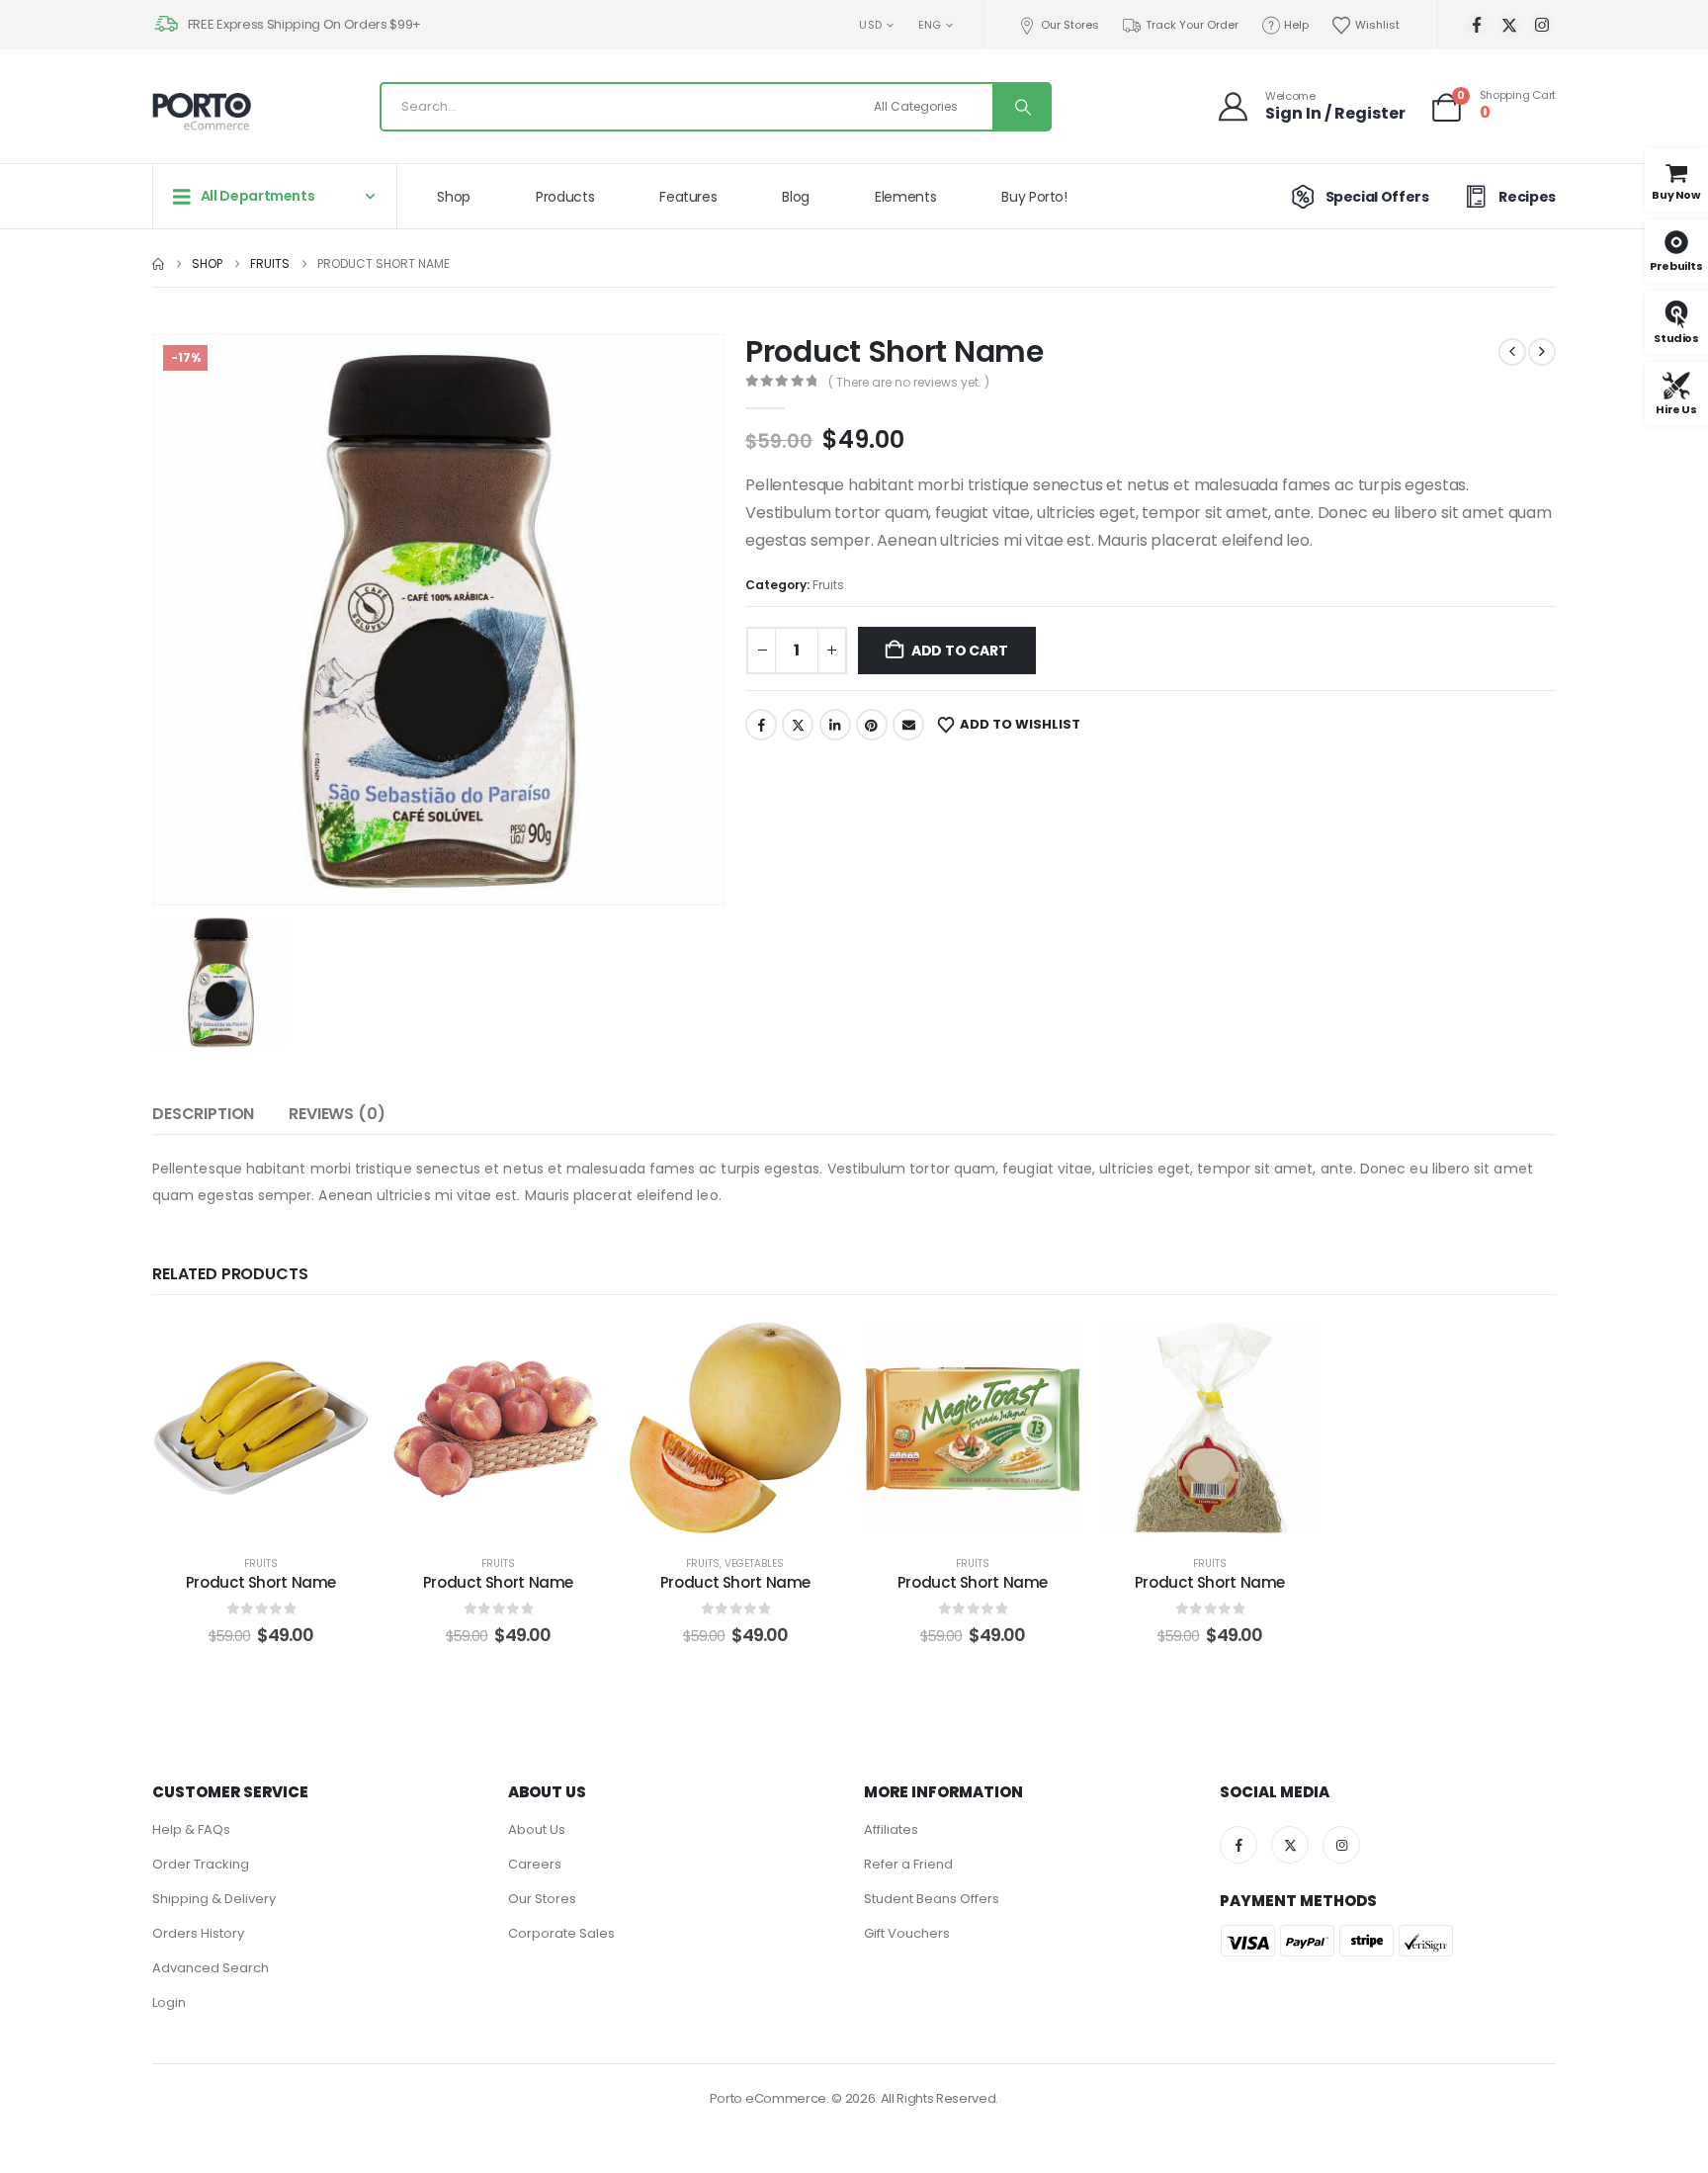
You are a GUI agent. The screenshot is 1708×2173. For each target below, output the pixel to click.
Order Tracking (201, 1864)
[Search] (1021, 107)
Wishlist (1377, 25)
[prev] (1512, 352)
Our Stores (1070, 25)
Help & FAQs (191, 1829)
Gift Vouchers (907, 1933)
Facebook (761, 725)
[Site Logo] (202, 112)
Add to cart (960, 651)
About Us (537, 1829)
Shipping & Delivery (214, 1899)
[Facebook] (1476, 25)
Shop (454, 197)
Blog (796, 197)
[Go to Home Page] (158, 264)
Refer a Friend (908, 1864)
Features (688, 197)
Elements (905, 197)
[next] (1542, 352)
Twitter (798, 725)
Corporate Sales (561, 1933)
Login (169, 2002)
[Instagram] (1541, 25)
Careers (535, 1864)
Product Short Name (261, 1582)
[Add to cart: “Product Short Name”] (261, 1428)
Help (1296, 25)
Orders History (198, 1933)
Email (908, 725)
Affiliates (891, 1829)
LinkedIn (835, 725)
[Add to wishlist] (212, 1428)
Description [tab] (203, 1114)
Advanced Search (211, 1968)
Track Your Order (1192, 25)
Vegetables (754, 1564)
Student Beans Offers (932, 1899)
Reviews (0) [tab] (337, 1114)
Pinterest (872, 725)
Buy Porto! (1034, 197)
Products (565, 197)
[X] (1509, 25)
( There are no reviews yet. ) (909, 382)
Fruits (828, 585)
